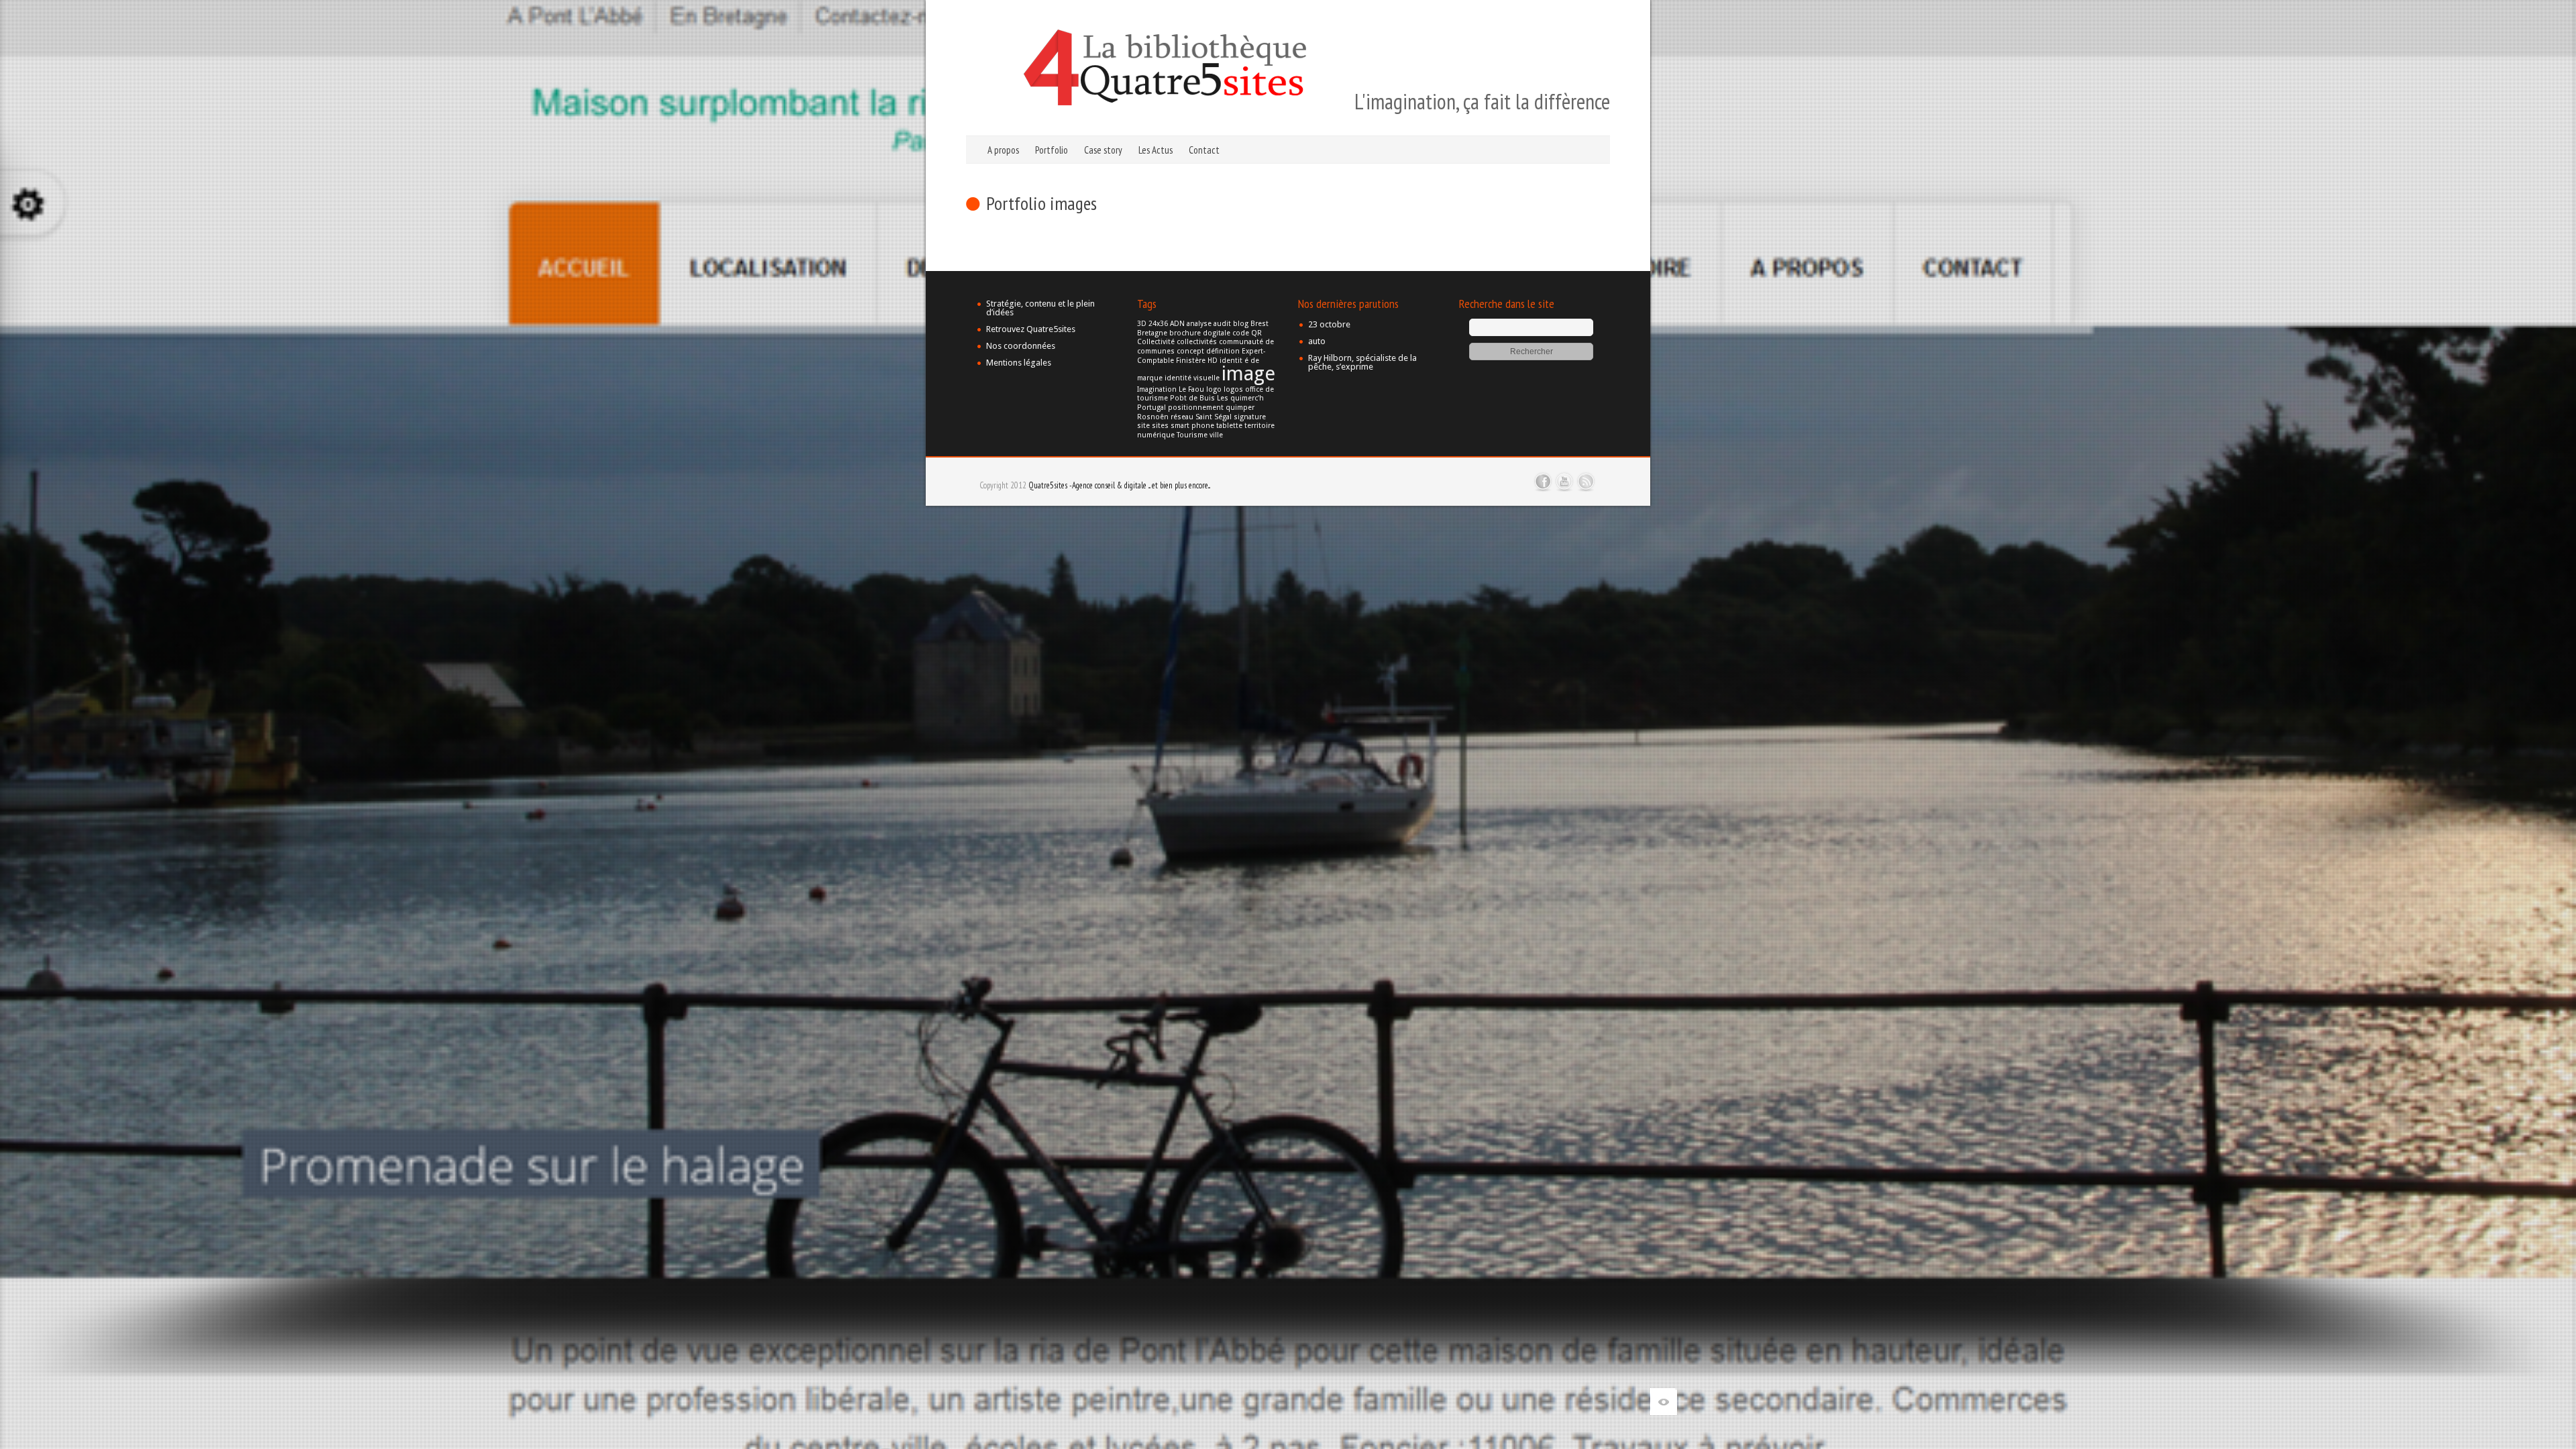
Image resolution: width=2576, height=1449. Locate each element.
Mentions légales (1019, 363)
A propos (1003, 150)
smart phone (1192, 426)
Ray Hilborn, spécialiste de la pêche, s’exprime (1362, 362)
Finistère (1191, 361)
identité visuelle (1192, 378)
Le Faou (1191, 389)
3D (1142, 324)
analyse (1199, 324)
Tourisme (1192, 435)
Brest (1259, 324)
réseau (1182, 417)
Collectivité (1156, 342)
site (1143, 426)
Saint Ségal (1214, 417)
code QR (1247, 333)
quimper (1240, 408)
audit (1222, 324)
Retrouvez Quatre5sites (1031, 329)
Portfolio (1052, 150)
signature (1250, 417)
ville (1216, 435)
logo (1214, 389)
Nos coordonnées (1021, 346)
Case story (1103, 150)
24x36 (1158, 324)
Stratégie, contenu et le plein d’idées (1040, 308)
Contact (1204, 150)
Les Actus (1156, 150)
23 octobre (1329, 324)
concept (1190, 351)
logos (1233, 389)
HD (1213, 361)
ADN (1177, 324)
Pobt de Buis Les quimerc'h (1217, 398)
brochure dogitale (1200, 333)
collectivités (1197, 342)
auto (1317, 341)
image (1248, 374)
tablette (1229, 426)
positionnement (1196, 408)
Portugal (1151, 408)
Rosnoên (1153, 417)
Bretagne (1152, 333)
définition (1223, 351)
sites (1160, 426)
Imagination (1157, 389)
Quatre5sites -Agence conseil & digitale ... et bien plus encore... (1119, 485)
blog (1241, 324)
